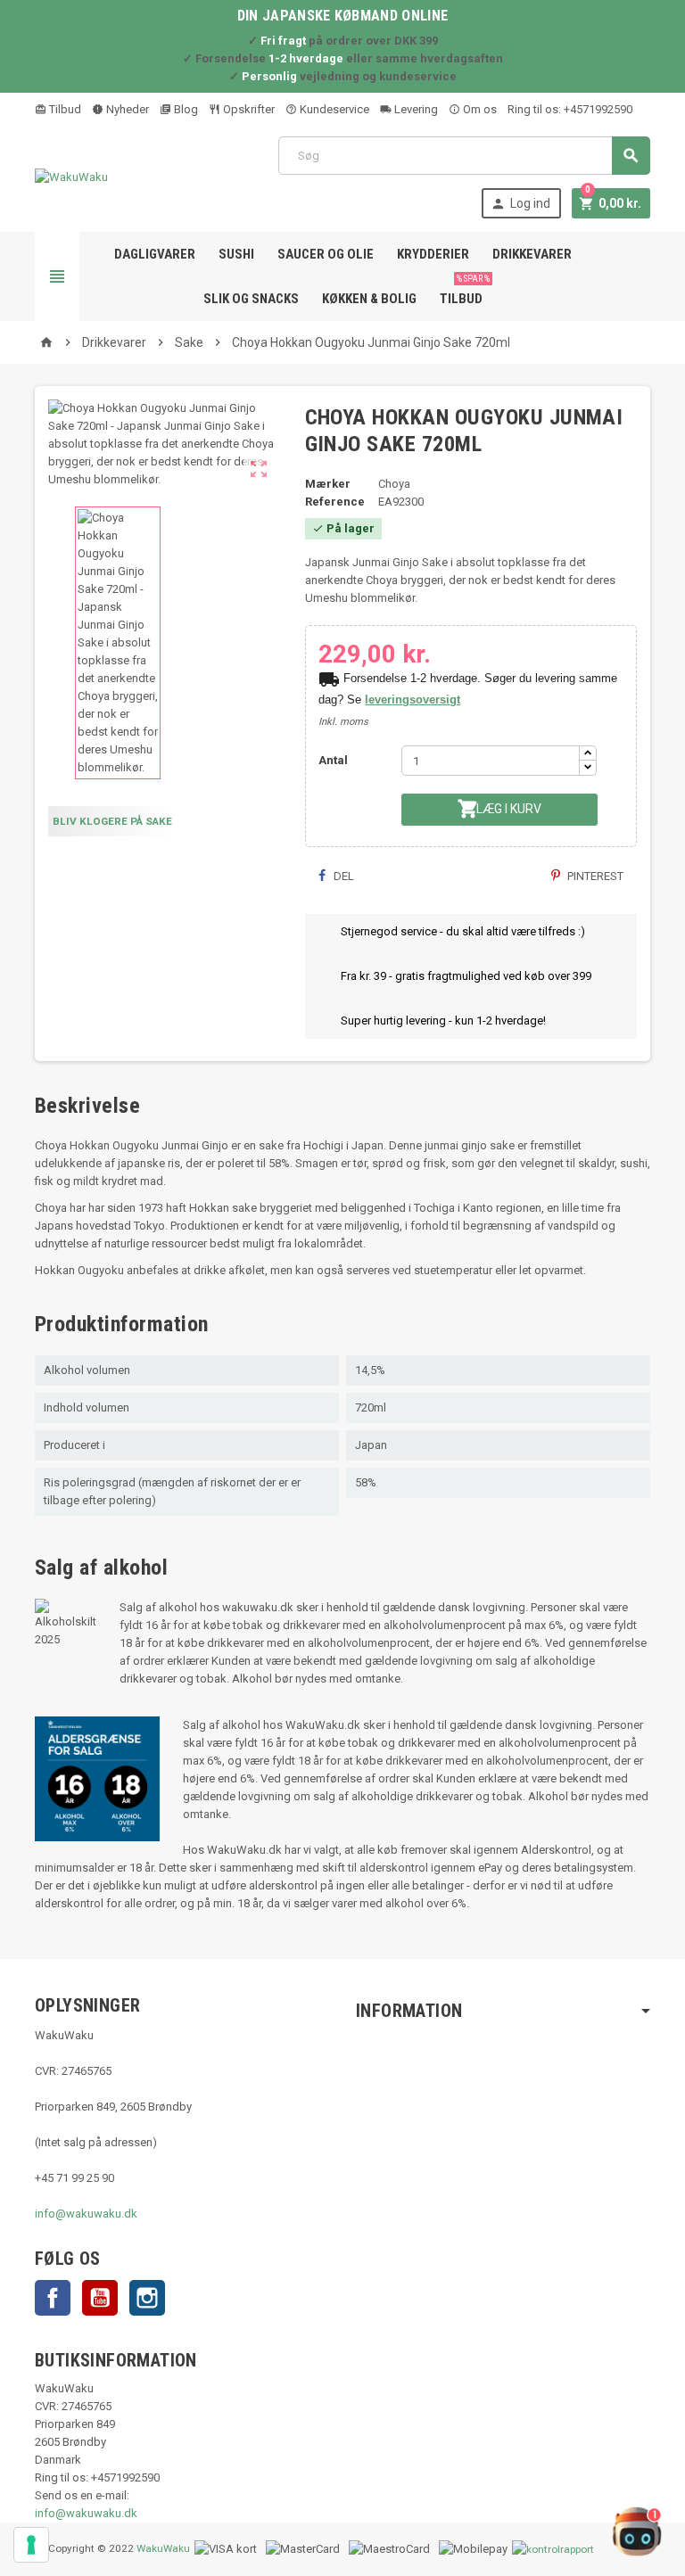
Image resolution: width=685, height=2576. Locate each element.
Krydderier (433, 254)
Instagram (147, 2298)
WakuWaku (163, 2548)
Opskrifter (248, 109)
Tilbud (64, 109)
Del (342, 876)
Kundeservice (333, 109)
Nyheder (126, 109)
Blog (185, 109)
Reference (335, 502)
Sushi (236, 254)
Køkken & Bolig (369, 299)
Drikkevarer (532, 254)
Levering (415, 109)
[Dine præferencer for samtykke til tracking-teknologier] (31, 2545)
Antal (333, 760)
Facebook (53, 2298)
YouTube (100, 2298)
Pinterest (594, 876)
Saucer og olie (326, 254)
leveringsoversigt (413, 700)
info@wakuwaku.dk (86, 2214)
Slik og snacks (251, 299)
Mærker (328, 484)
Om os (479, 109)
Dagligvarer (155, 254)
